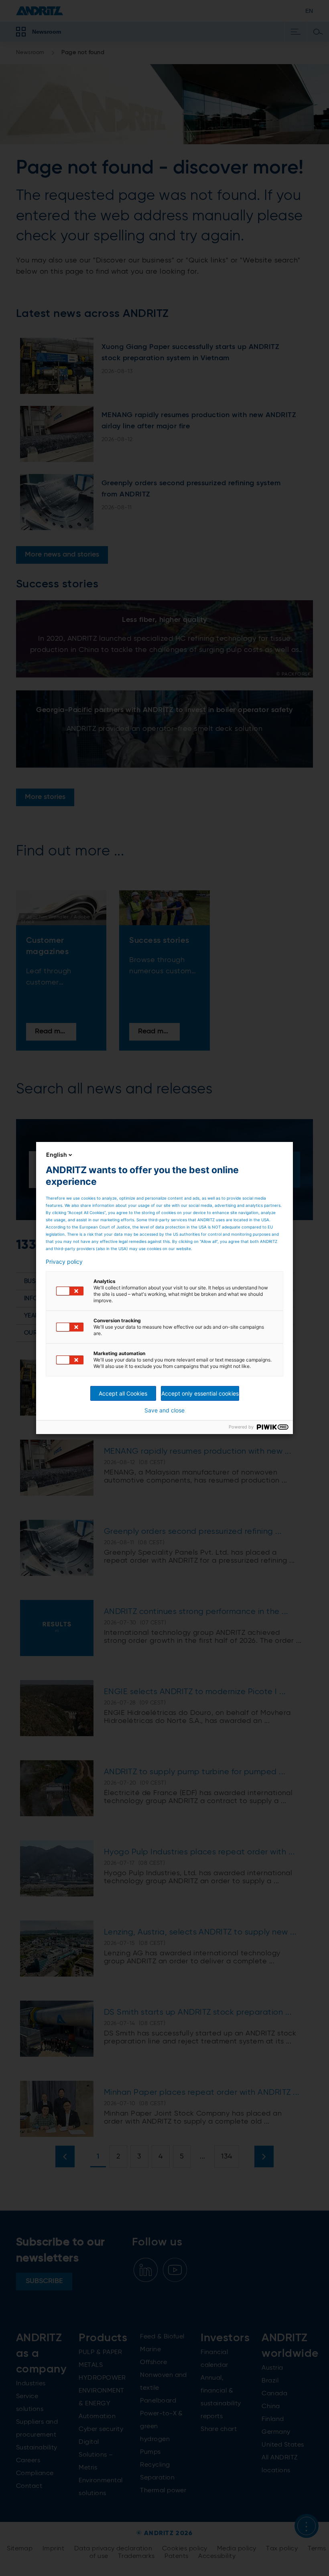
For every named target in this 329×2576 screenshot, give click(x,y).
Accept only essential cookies (200, 1393)
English (57, 1155)
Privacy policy (64, 1262)
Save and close (164, 1410)
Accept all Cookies (123, 1393)
